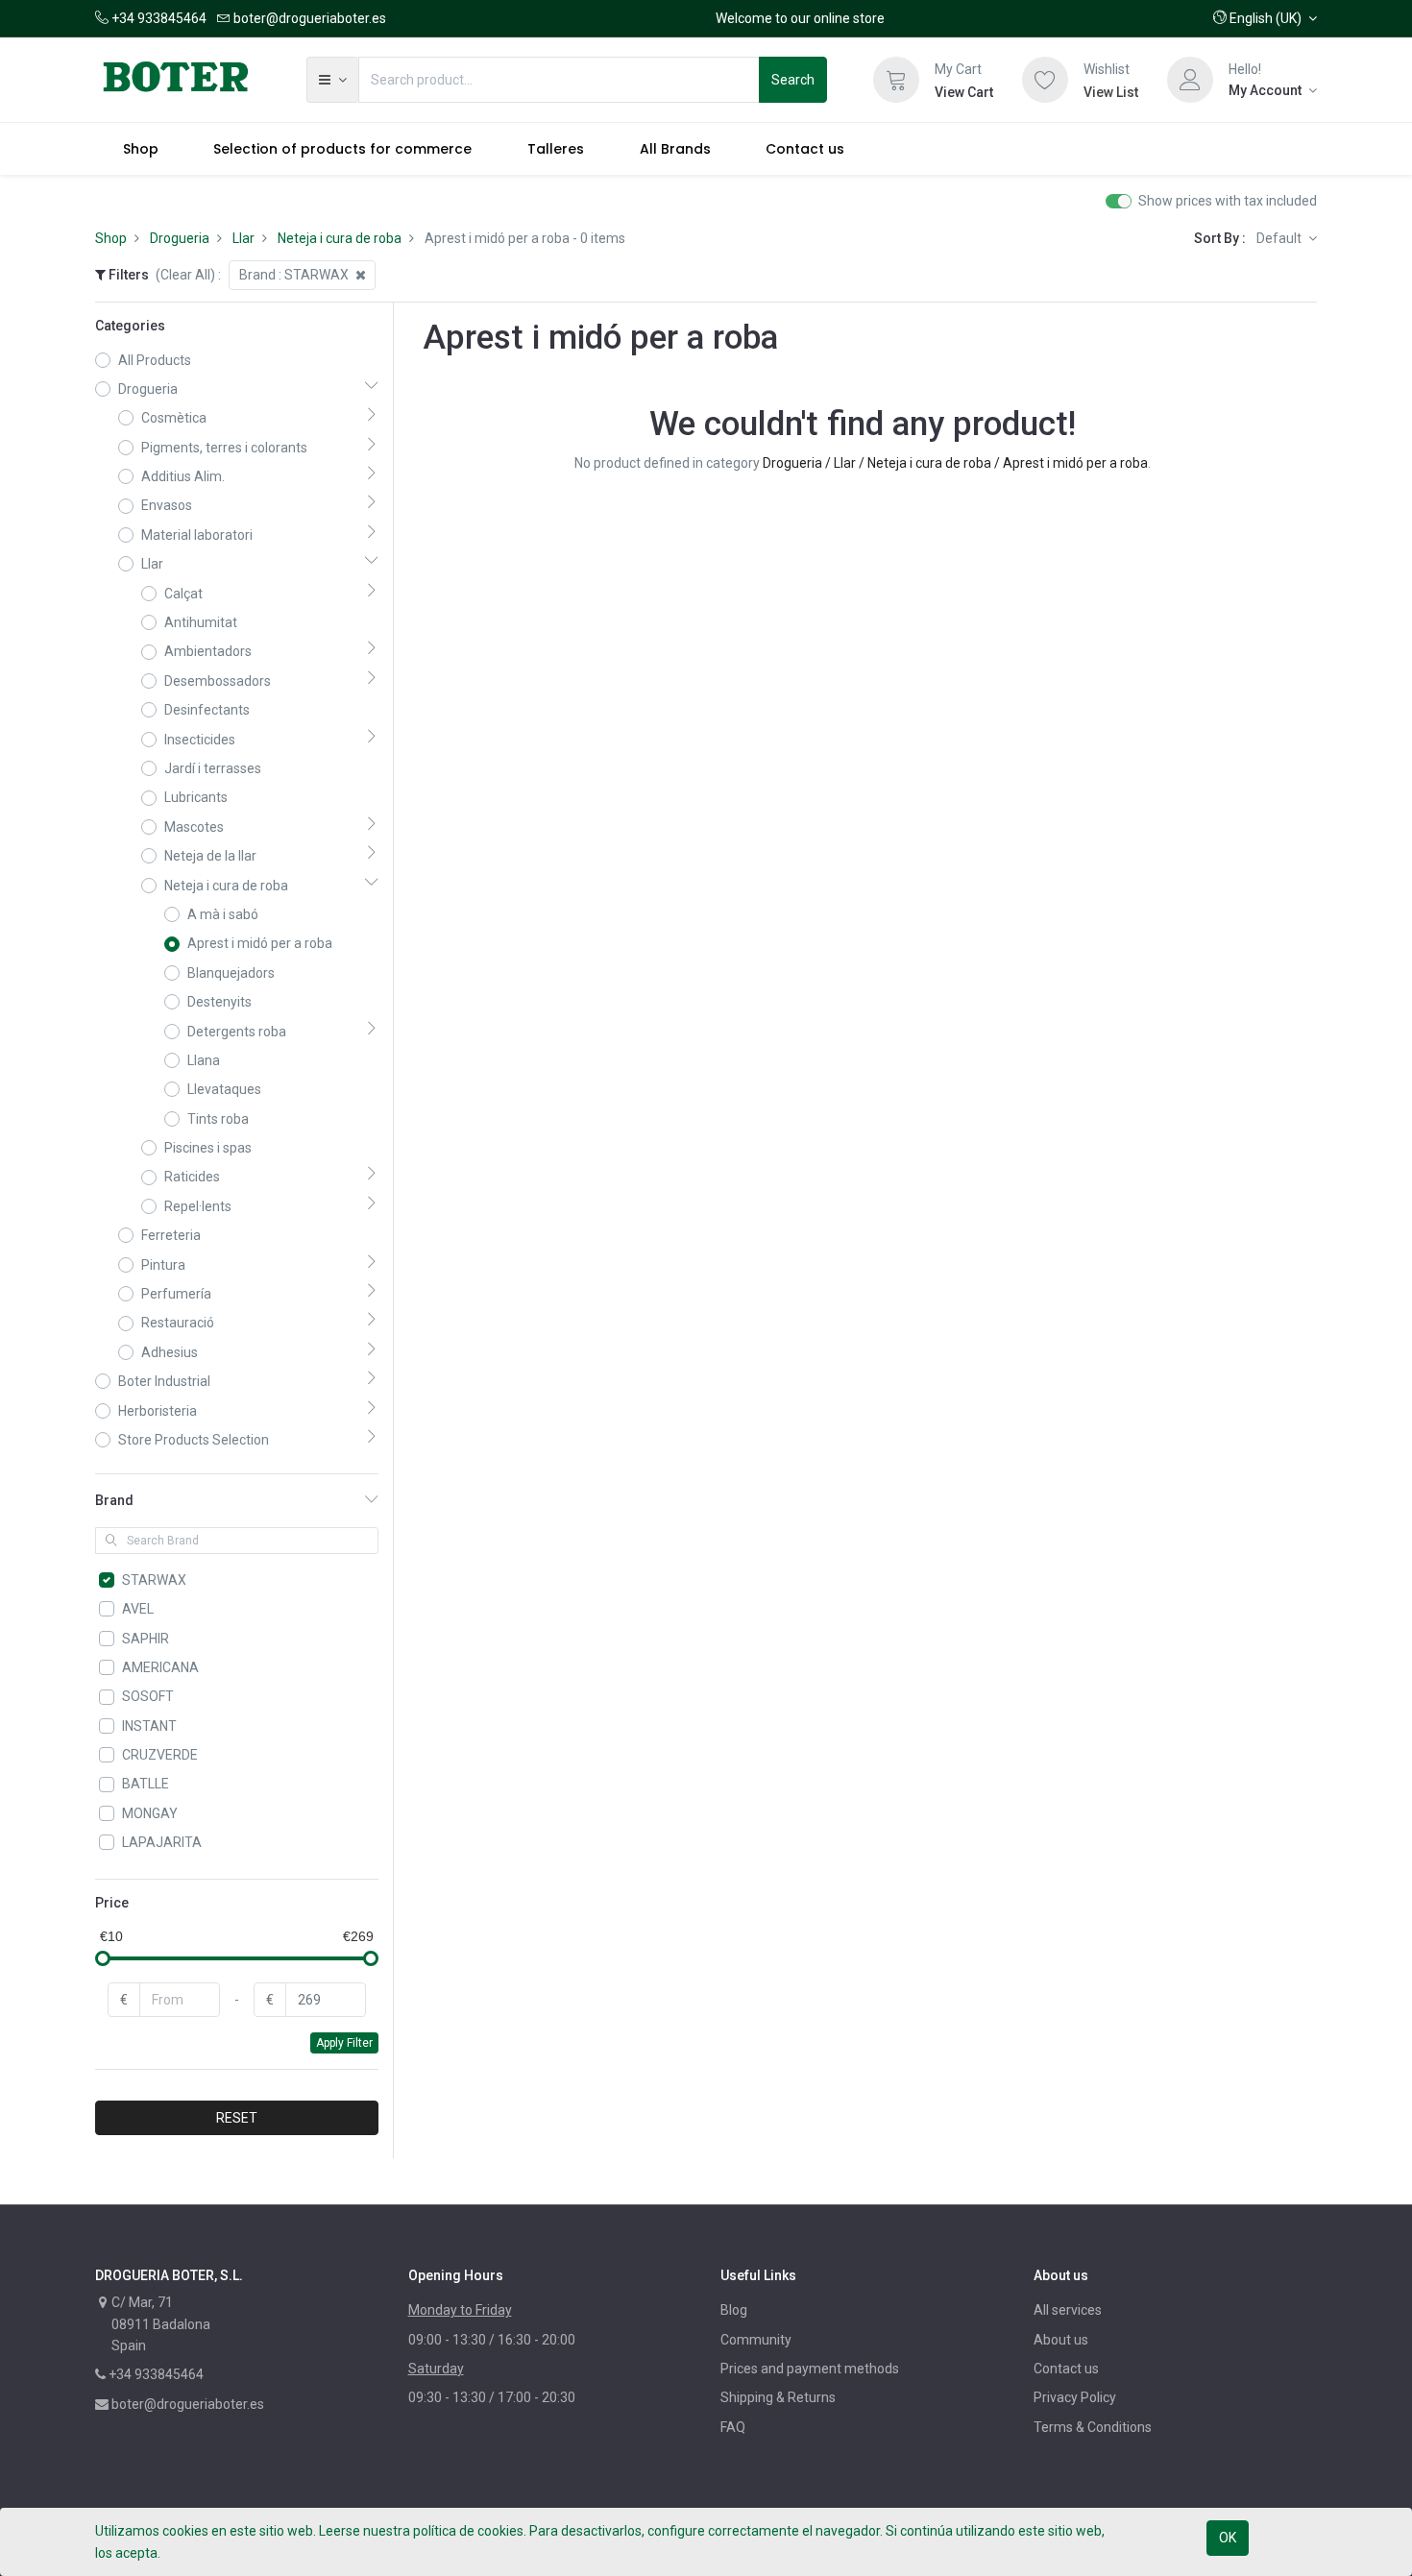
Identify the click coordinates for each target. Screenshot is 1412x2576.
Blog (734, 2310)
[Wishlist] (1045, 80)
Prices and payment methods (810, 2369)
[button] (1265, 18)
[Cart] (896, 80)
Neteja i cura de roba (340, 238)
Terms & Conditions (1093, 2427)
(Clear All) (185, 275)
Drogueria (180, 238)
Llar (243, 238)
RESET (237, 2118)
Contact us (1066, 2369)
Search (793, 80)
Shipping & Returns (778, 2397)
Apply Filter (344, 2043)
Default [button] (1280, 238)
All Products (155, 360)
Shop (111, 238)
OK (1228, 2538)
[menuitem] (141, 149)
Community (756, 2340)
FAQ (733, 2427)
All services (1068, 2310)
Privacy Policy (1075, 2397)
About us (1061, 2340)
